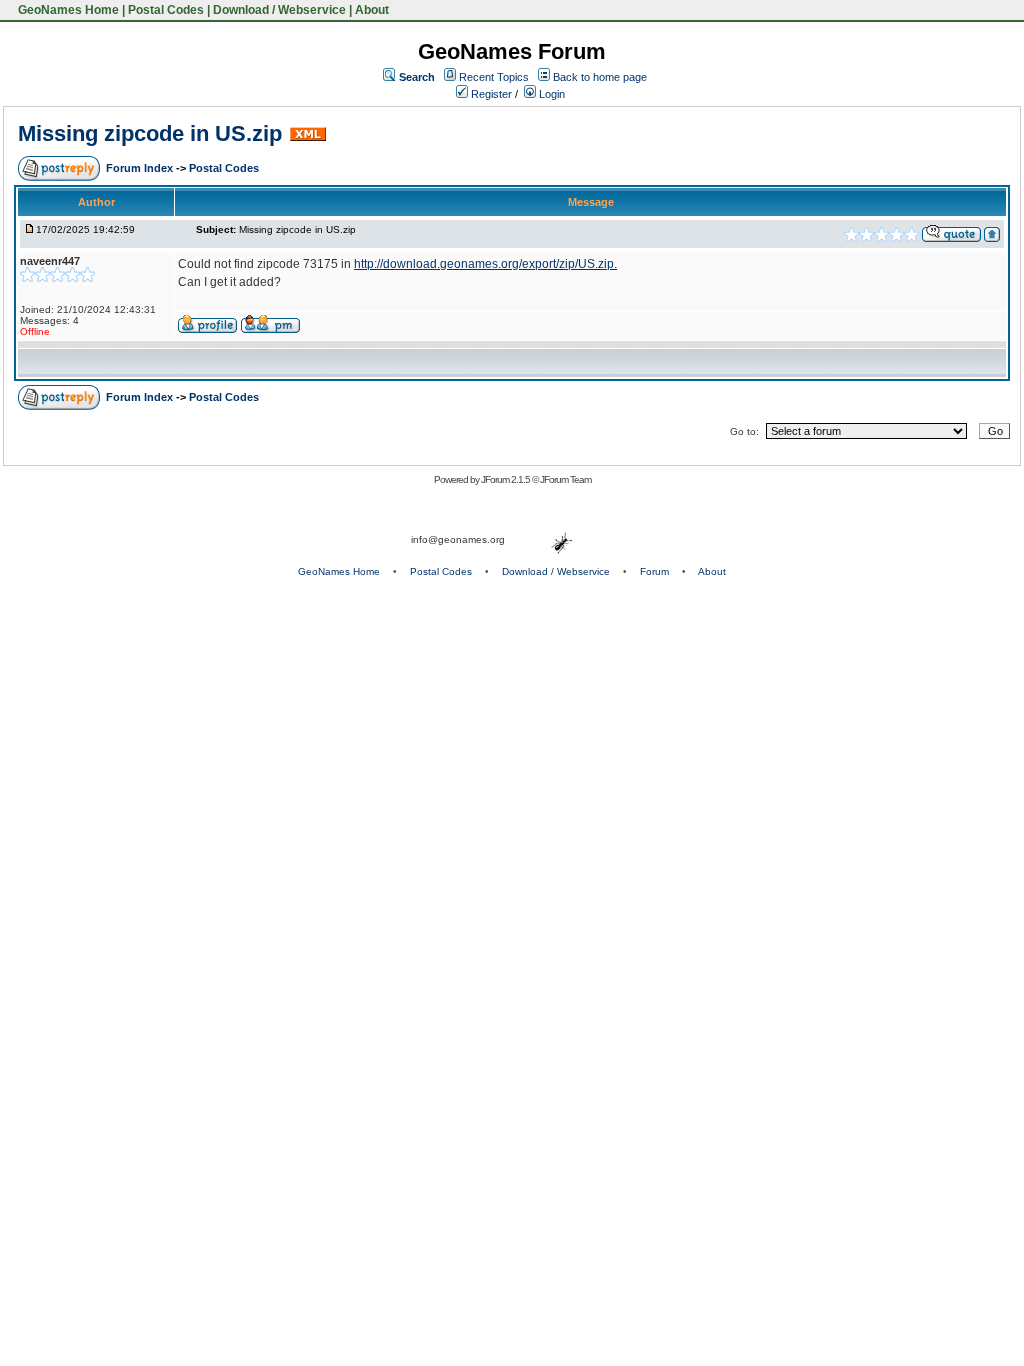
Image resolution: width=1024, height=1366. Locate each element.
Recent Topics (494, 77)
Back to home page (600, 77)
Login (550, 94)
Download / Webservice (279, 10)
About (372, 10)
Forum (654, 571)
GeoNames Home (67, 10)
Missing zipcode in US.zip (150, 133)
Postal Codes (166, 10)
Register (490, 94)
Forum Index (141, 168)
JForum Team (565, 479)
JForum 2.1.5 (506, 479)
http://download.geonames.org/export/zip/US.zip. (485, 264)
